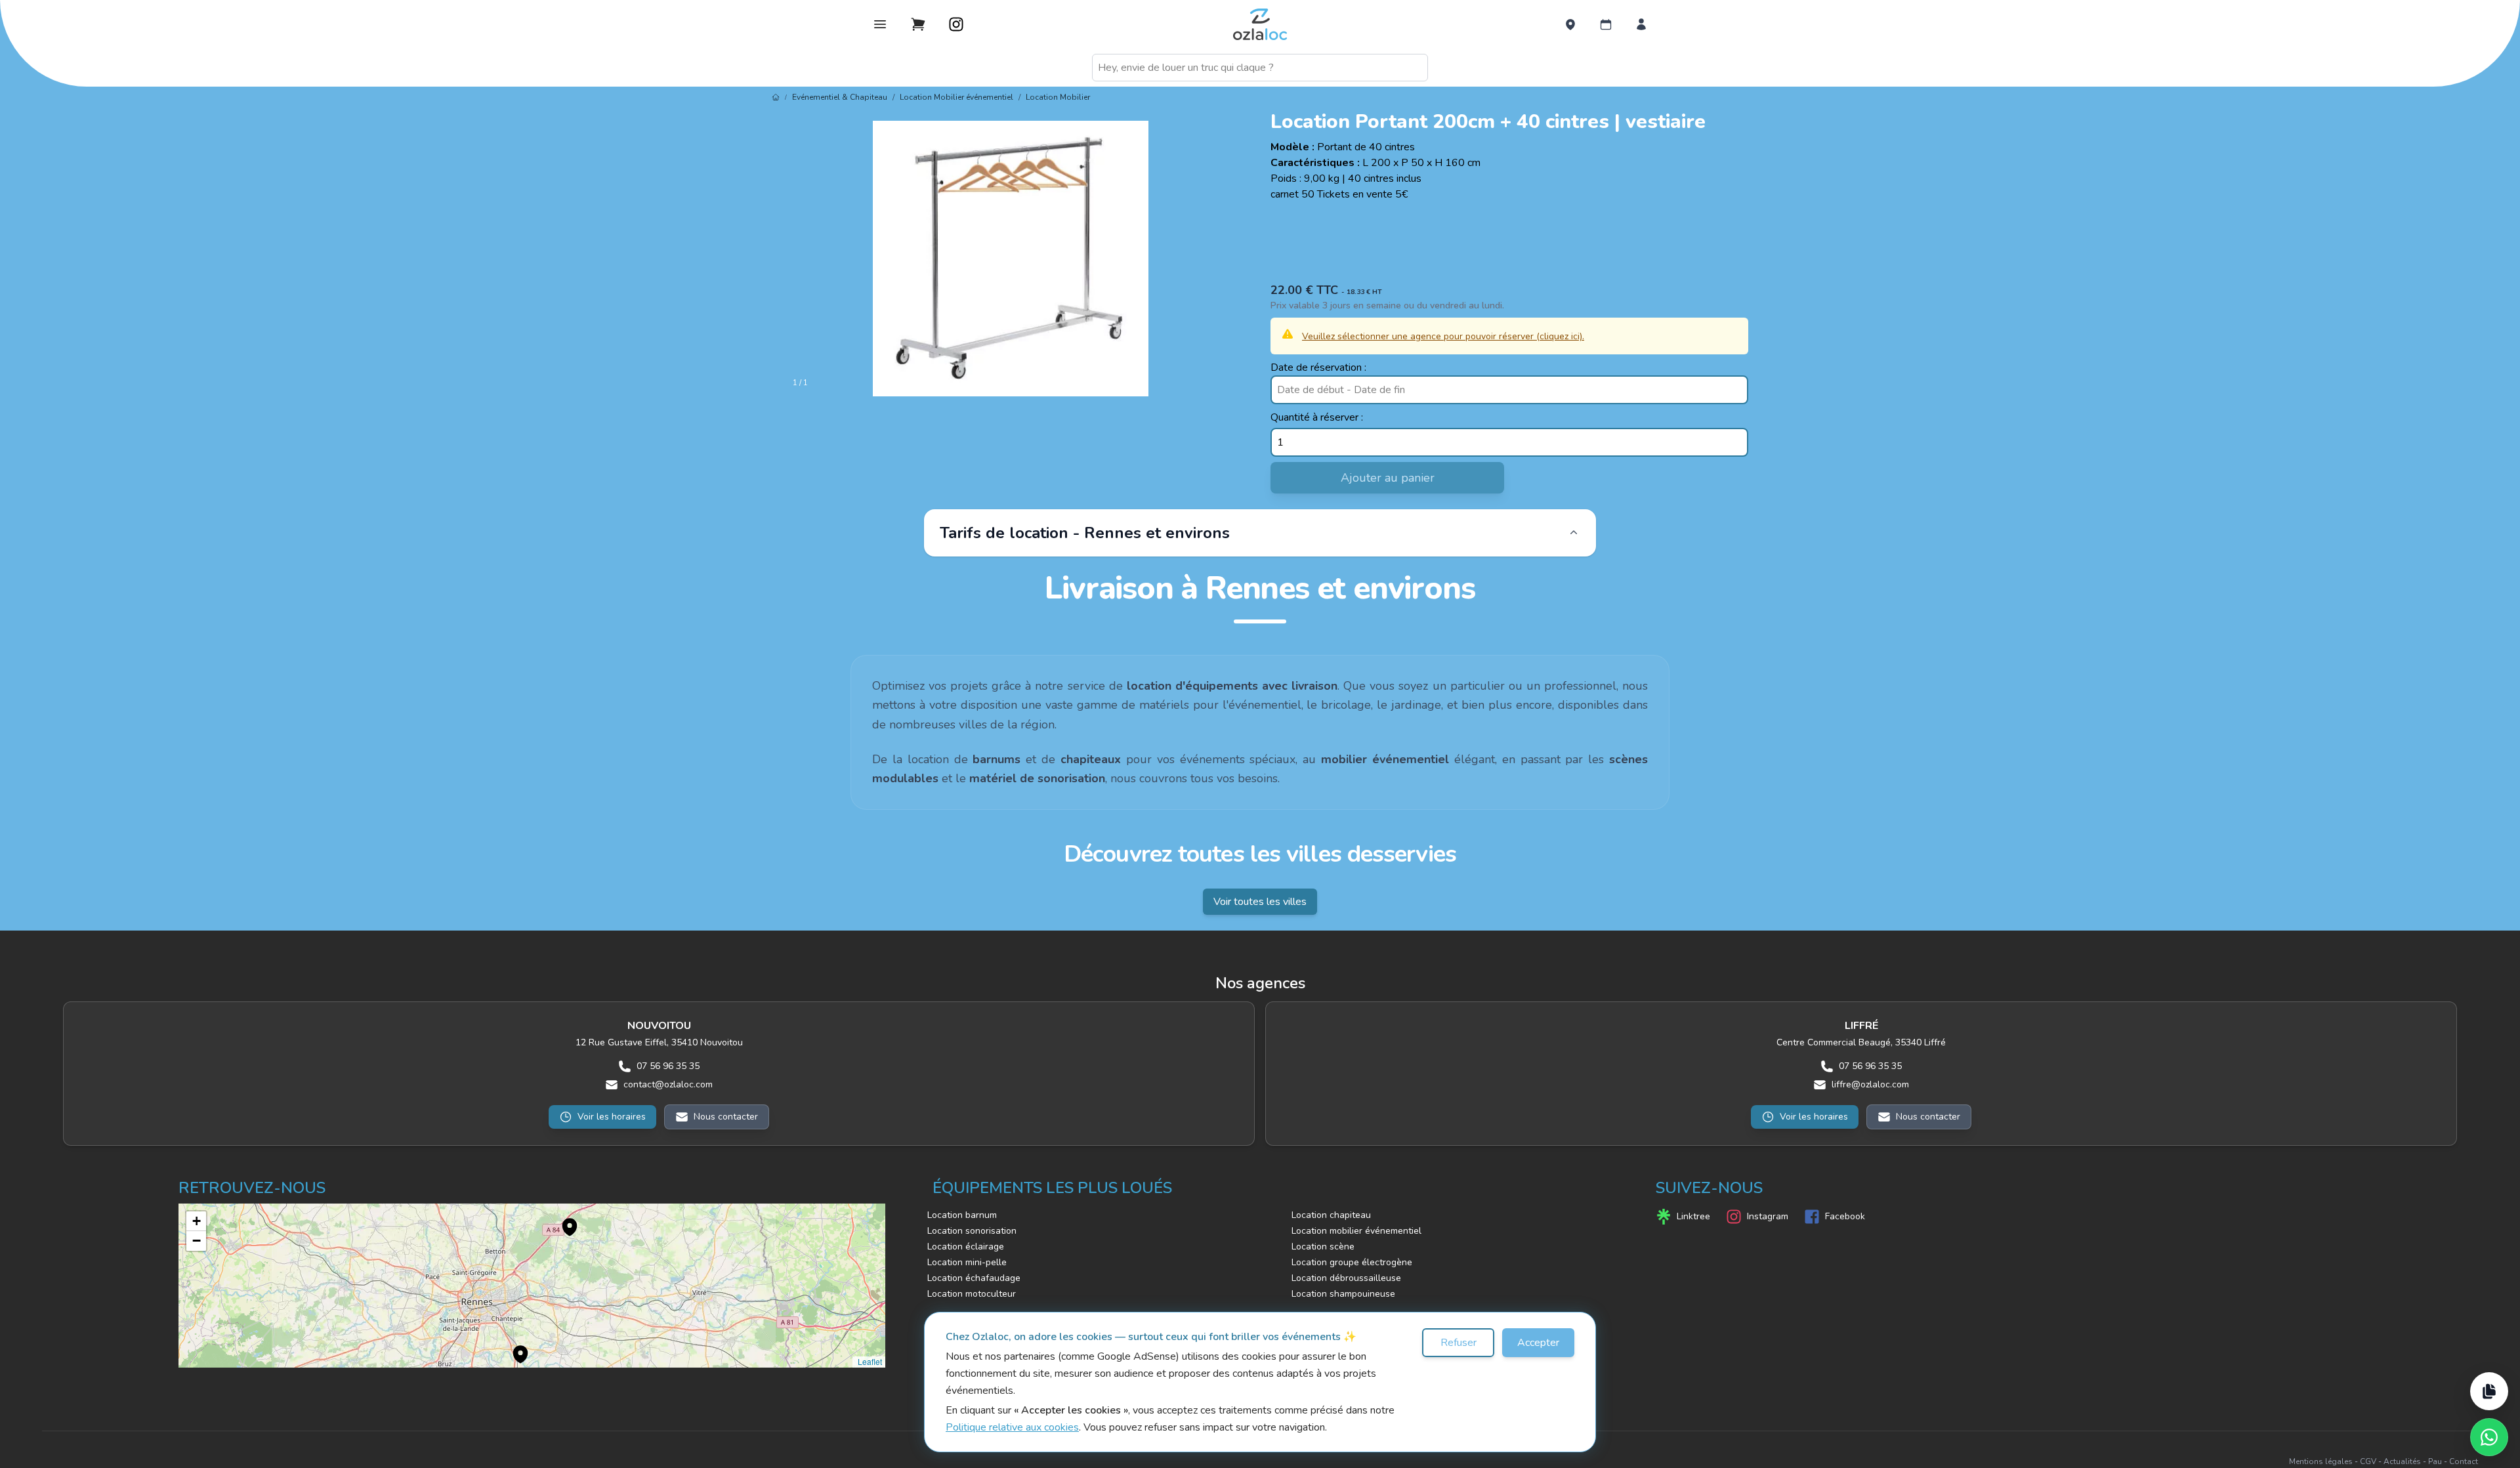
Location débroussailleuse (1346, 1278)
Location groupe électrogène (1352, 1262)
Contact (2464, 1461)
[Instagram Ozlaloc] (956, 24)
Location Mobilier (1058, 97)
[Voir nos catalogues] (2489, 1391)
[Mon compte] (1641, 24)
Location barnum (962, 1215)
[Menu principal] (880, 24)
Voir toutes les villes (1260, 902)
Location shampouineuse (1343, 1294)
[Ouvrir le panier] (918, 24)
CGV (2368, 1461)
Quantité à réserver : (1317, 417)
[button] (563, 1220)
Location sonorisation (972, 1231)
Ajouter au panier (1388, 478)
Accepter (1538, 1343)
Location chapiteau (1331, 1215)
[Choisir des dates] (1606, 24)
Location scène (1323, 1247)
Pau (2435, 1461)
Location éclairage (966, 1247)
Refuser (1459, 1343)
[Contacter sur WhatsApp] (2489, 1437)
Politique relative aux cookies (1012, 1427)
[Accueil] (776, 97)
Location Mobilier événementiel (956, 97)
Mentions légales (2321, 1461)
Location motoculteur (972, 1294)
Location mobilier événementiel (1356, 1231)
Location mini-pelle (967, 1262)
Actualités (2402, 1461)
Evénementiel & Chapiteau (840, 97)
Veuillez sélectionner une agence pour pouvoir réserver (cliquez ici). (1443, 336)
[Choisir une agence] (1570, 24)
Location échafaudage (974, 1278)
